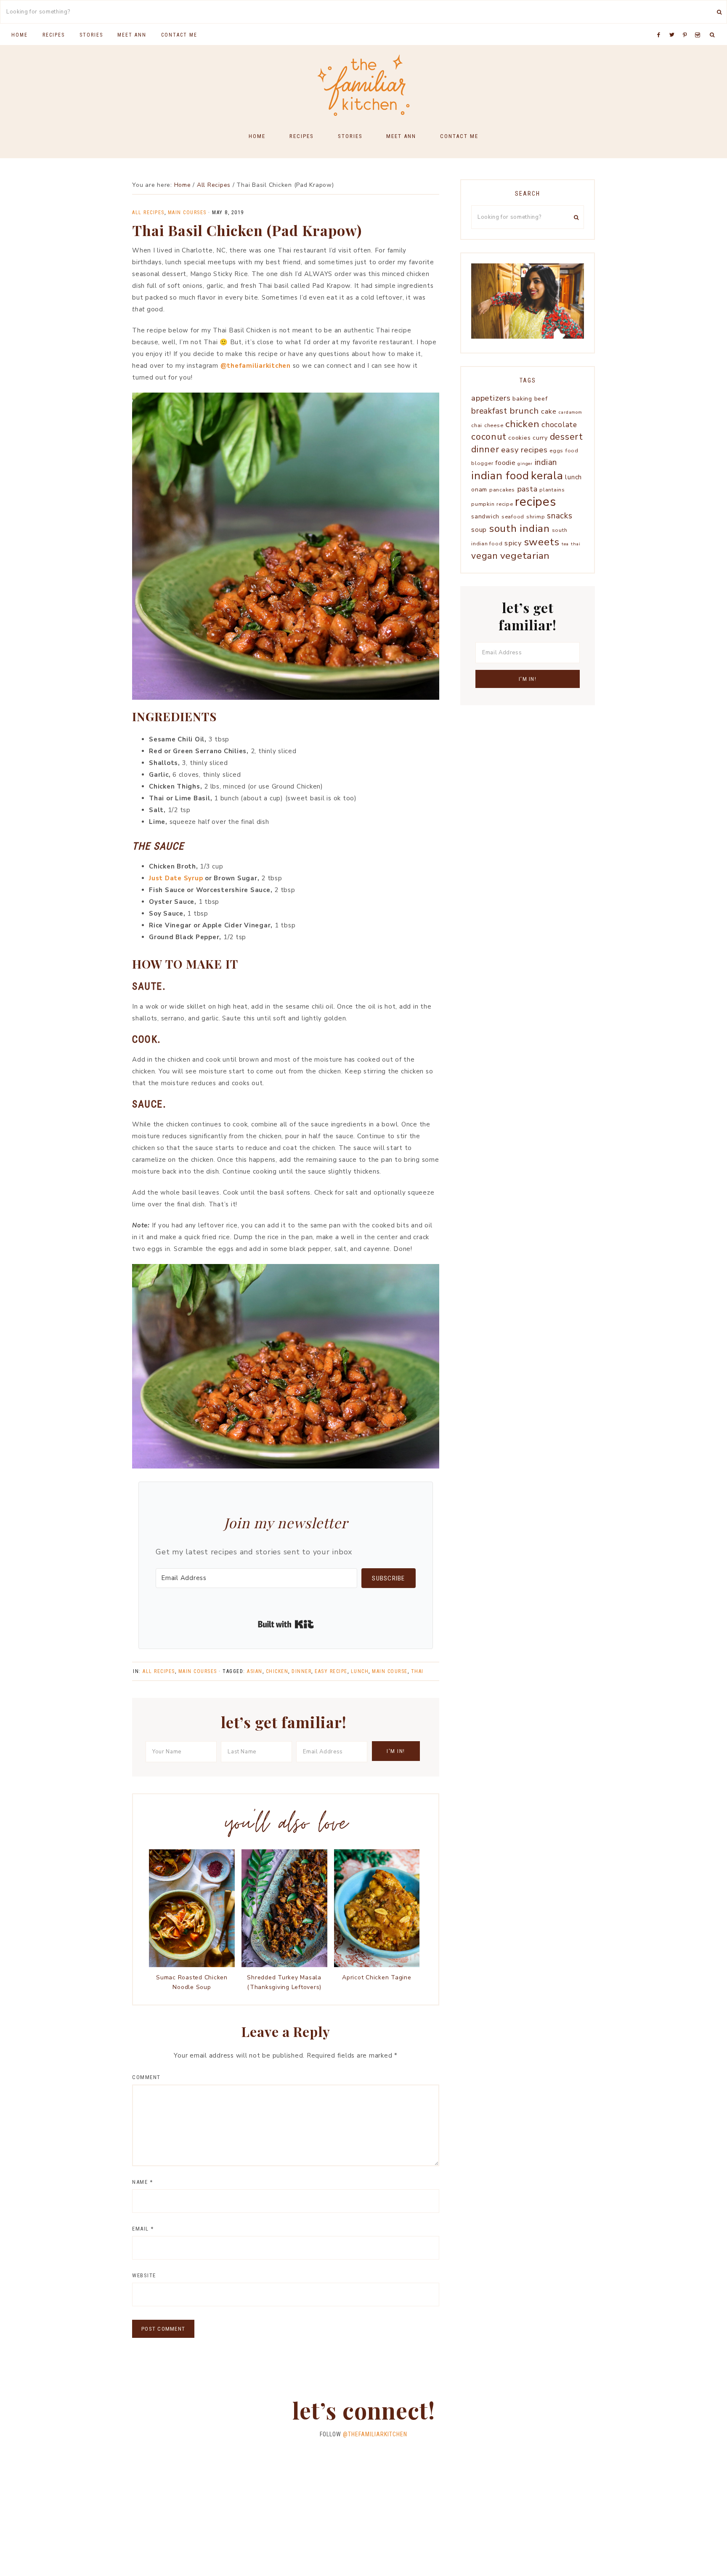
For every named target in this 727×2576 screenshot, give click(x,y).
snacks (560, 516)
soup (479, 530)
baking (522, 399)
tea (565, 544)
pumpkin (483, 504)
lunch (360, 1671)
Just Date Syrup (176, 878)
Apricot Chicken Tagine (377, 1977)
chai (477, 425)
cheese (494, 425)
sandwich (485, 517)
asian (255, 1671)
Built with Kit (286, 1624)
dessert (566, 437)
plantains (552, 490)
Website (144, 2275)
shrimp (536, 517)
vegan (485, 556)
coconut (489, 437)
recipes (535, 502)
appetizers (491, 398)
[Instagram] (699, 24)
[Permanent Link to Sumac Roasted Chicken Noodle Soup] (192, 1965)
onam (479, 490)
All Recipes (148, 212)
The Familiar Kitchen (363, 85)
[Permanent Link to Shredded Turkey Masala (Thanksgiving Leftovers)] (284, 1965)
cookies (519, 438)
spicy (513, 543)
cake (549, 411)
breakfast (489, 411)
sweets (542, 542)
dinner (301, 1671)
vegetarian (525, 556)
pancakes (502, 490)
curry (540, 438)
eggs (556, 450)
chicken (277, 1671)
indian (546, 462)
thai (417, 1671)
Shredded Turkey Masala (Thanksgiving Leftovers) (284, 1982)
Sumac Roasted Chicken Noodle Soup (192, 1982)
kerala (547, 475)
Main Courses (187, 212)
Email (143, 2229)
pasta (527, 489)
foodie (505, 463)
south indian (519, 528)
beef (541, 399)
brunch (524, 411)
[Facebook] (661, 24)
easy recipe (331, 1671)
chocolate (559, 425)
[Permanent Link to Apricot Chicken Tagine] (377, 1965)
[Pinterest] (687, 24)
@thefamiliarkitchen (256, 366)
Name (142, 2182)
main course (390, 1671)
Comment (146, 2077)
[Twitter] (674, 24)
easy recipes (524, 450)
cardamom (570, 412)
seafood (513, 517)
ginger (525, 463)
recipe (505, 504)
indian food (500, 476)
